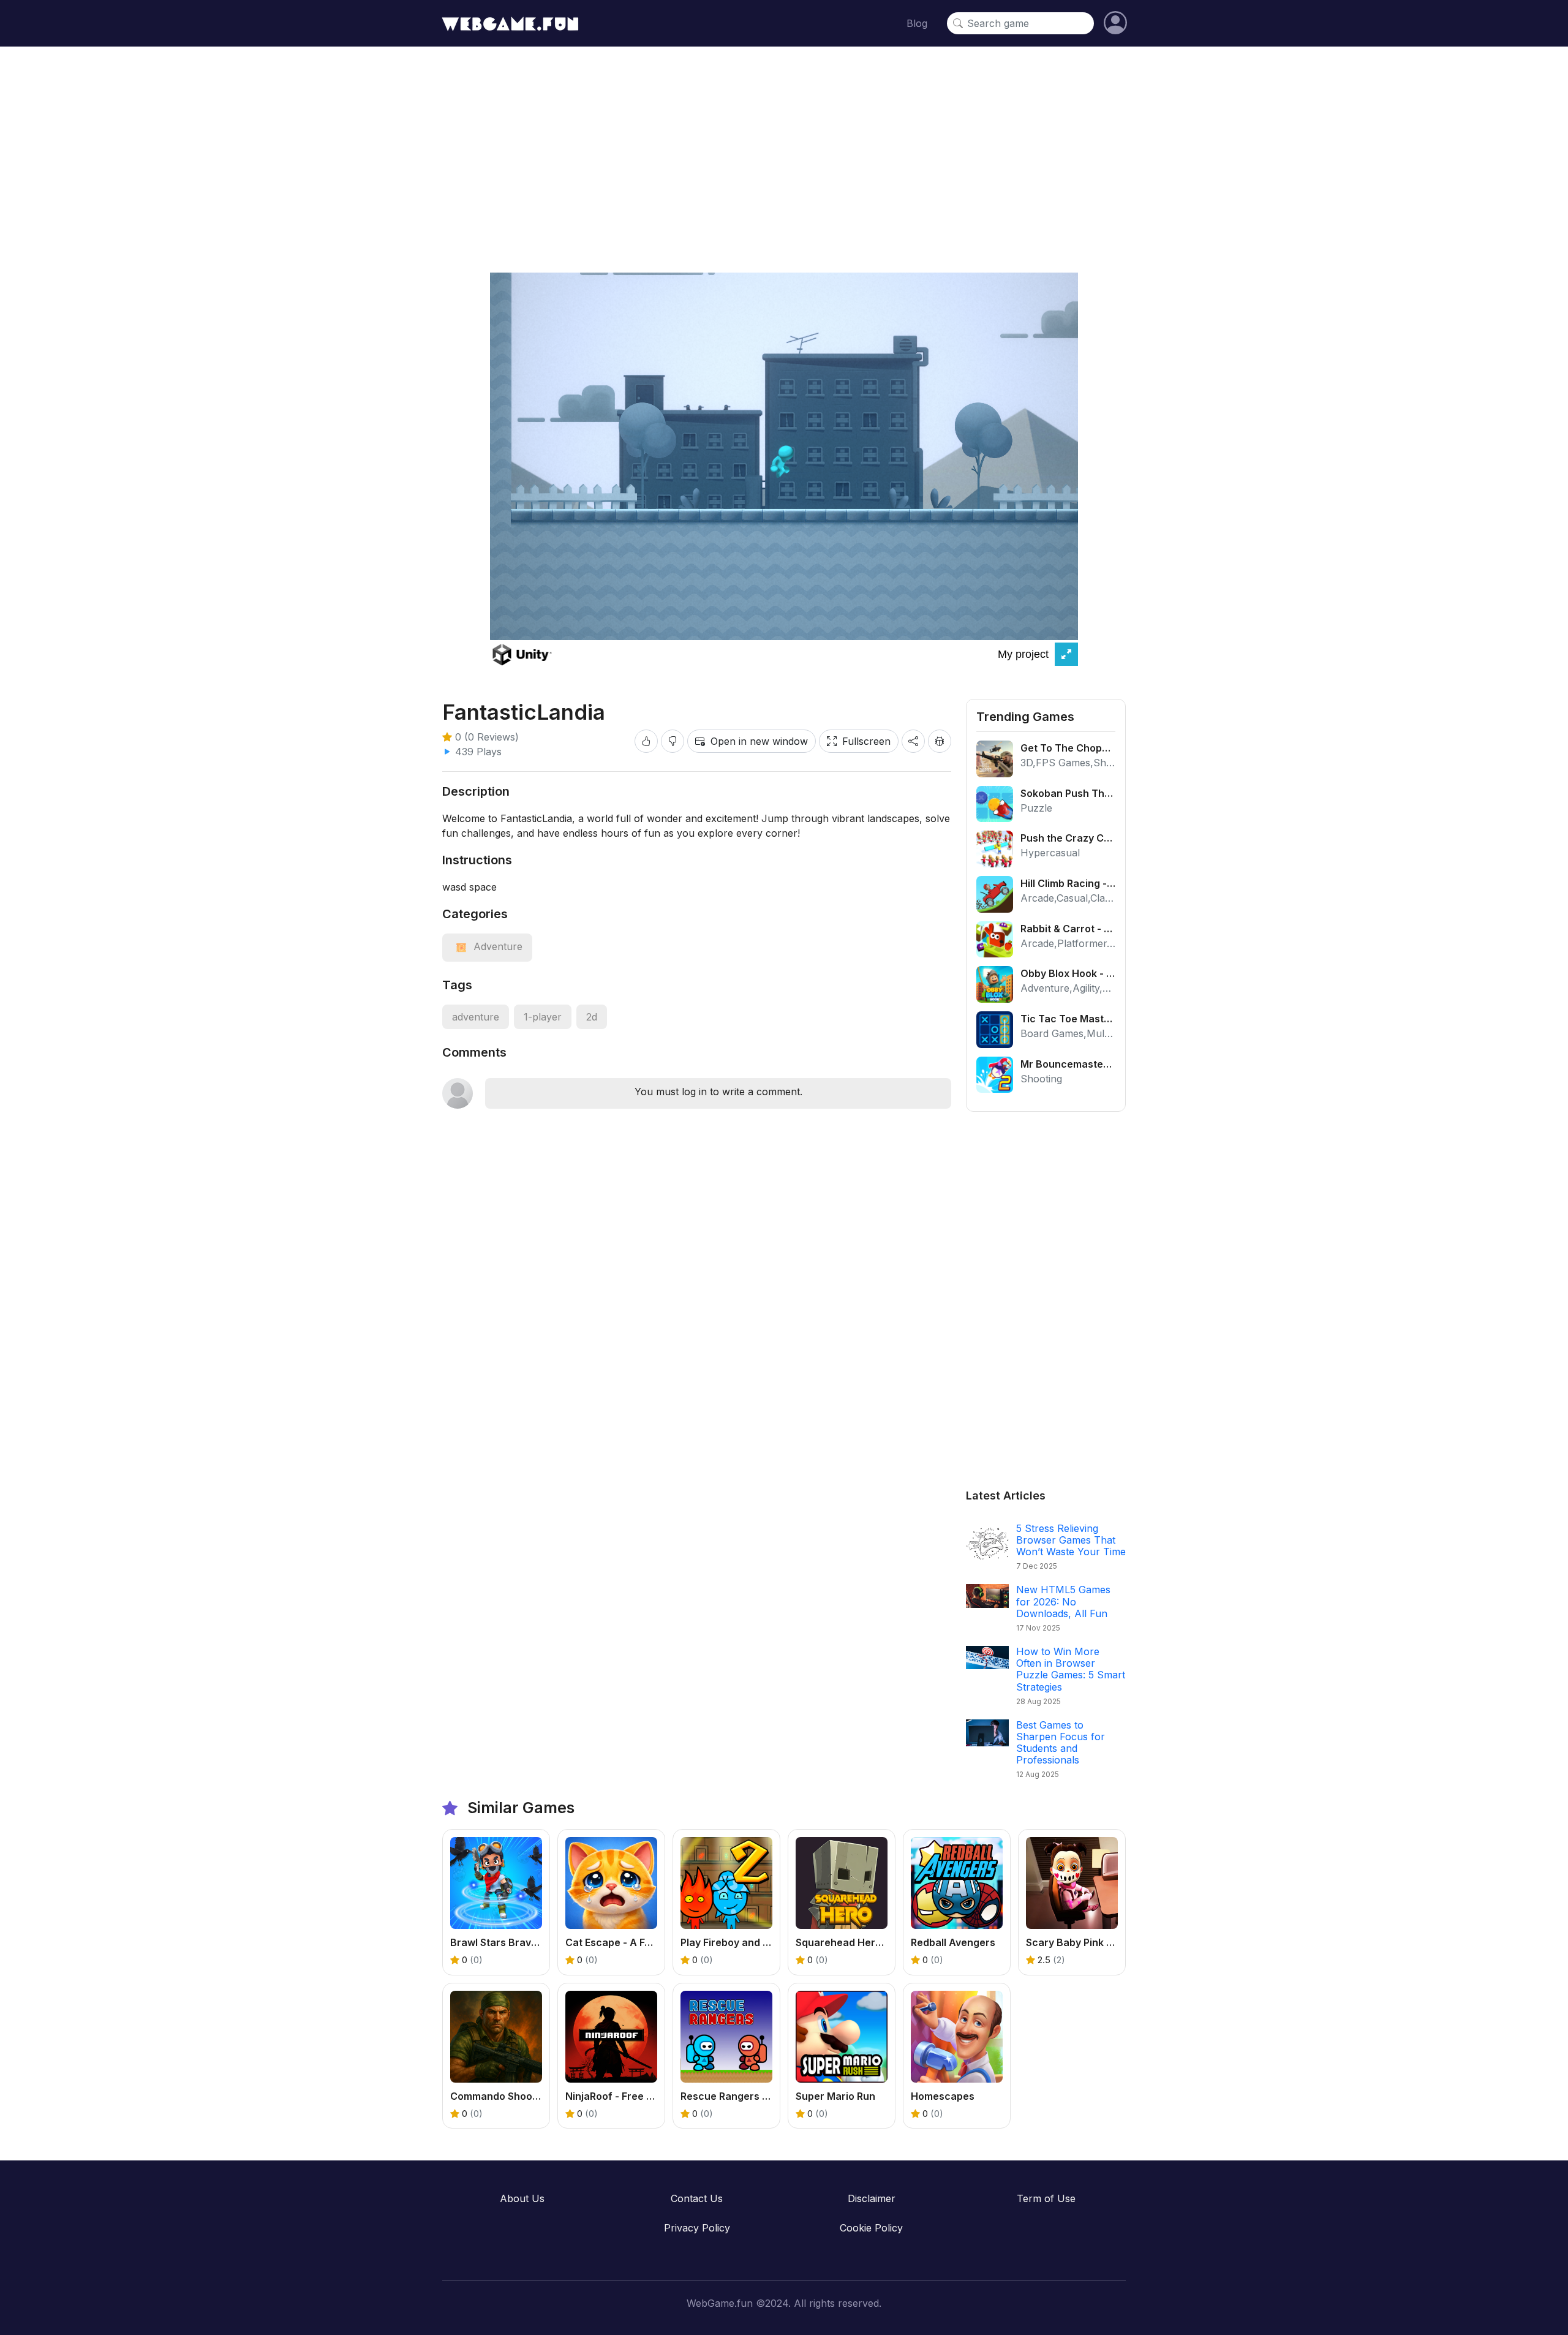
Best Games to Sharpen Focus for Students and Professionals (1061, 1743)
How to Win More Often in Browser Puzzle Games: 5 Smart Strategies (1071, 1669)
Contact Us (697, 2198)
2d (592, 1017)
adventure (476, 1017)
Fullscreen (866, 741)
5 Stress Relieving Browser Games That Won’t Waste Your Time (1071, 1540)
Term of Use (1046, 2198)
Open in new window (759, 741)
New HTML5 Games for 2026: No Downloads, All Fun (1063, 1601)
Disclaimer (872, 2198)
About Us (522, 2198)
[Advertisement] (784, 151)
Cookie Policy (871, 2228)
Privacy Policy (697, 2228)
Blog (917, 23)
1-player (543, 1017)
